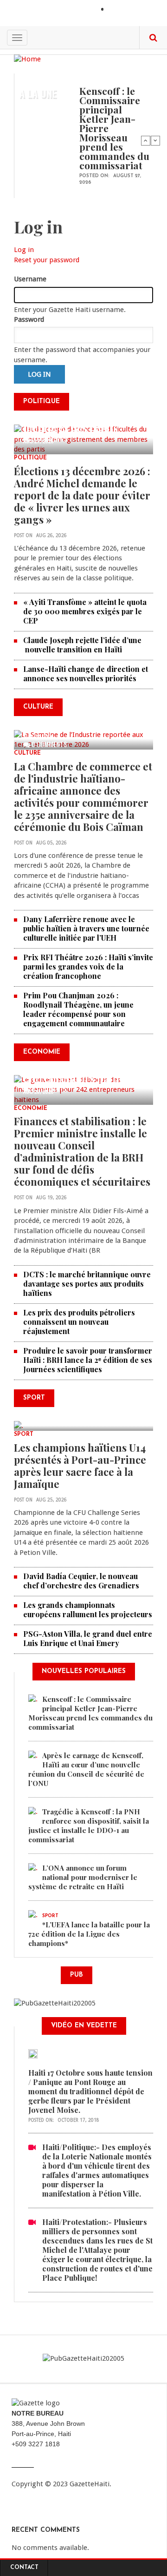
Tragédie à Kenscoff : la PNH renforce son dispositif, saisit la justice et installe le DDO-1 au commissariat (89, 1826)
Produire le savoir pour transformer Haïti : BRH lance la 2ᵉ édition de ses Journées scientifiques (88, 1360)
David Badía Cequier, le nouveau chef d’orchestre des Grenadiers (81, 1581)
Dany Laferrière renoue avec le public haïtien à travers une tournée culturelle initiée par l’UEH (86, 928)
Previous (146, 140)
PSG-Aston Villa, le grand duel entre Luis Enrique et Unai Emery (88, 1638)
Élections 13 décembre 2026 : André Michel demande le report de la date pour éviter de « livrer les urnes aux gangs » (82, 495)
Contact (24, 2568)
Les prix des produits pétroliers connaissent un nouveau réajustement (79, 1322)
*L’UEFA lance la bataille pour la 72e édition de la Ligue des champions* (89, 1934)
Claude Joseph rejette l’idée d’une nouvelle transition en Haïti (82, 645)
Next (155, 140)
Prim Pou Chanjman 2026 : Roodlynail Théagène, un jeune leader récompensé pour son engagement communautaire (78, 1009)
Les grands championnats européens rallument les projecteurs (88, 1610)
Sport (24, 1434)
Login (118, 10)
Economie (31, 1109)
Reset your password (47, 260)
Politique (30, 458)
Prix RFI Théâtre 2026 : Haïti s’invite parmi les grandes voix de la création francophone (88, 966)
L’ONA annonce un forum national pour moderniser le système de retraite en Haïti (83, 1877)
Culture (27, 753)
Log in (24, 250)
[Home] (27, 59)
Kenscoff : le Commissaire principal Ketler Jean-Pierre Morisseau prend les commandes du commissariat (90, 1713)
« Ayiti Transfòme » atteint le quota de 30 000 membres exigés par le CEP (85, 611)
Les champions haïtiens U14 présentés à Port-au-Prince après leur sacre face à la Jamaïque (80, 1466)
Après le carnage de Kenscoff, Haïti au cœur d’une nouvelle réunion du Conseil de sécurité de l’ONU (86, 1769)
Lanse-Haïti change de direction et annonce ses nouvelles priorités (86, 674)
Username (30, 279)
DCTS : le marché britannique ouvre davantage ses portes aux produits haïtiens (87, 1284)
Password (29, 319)
